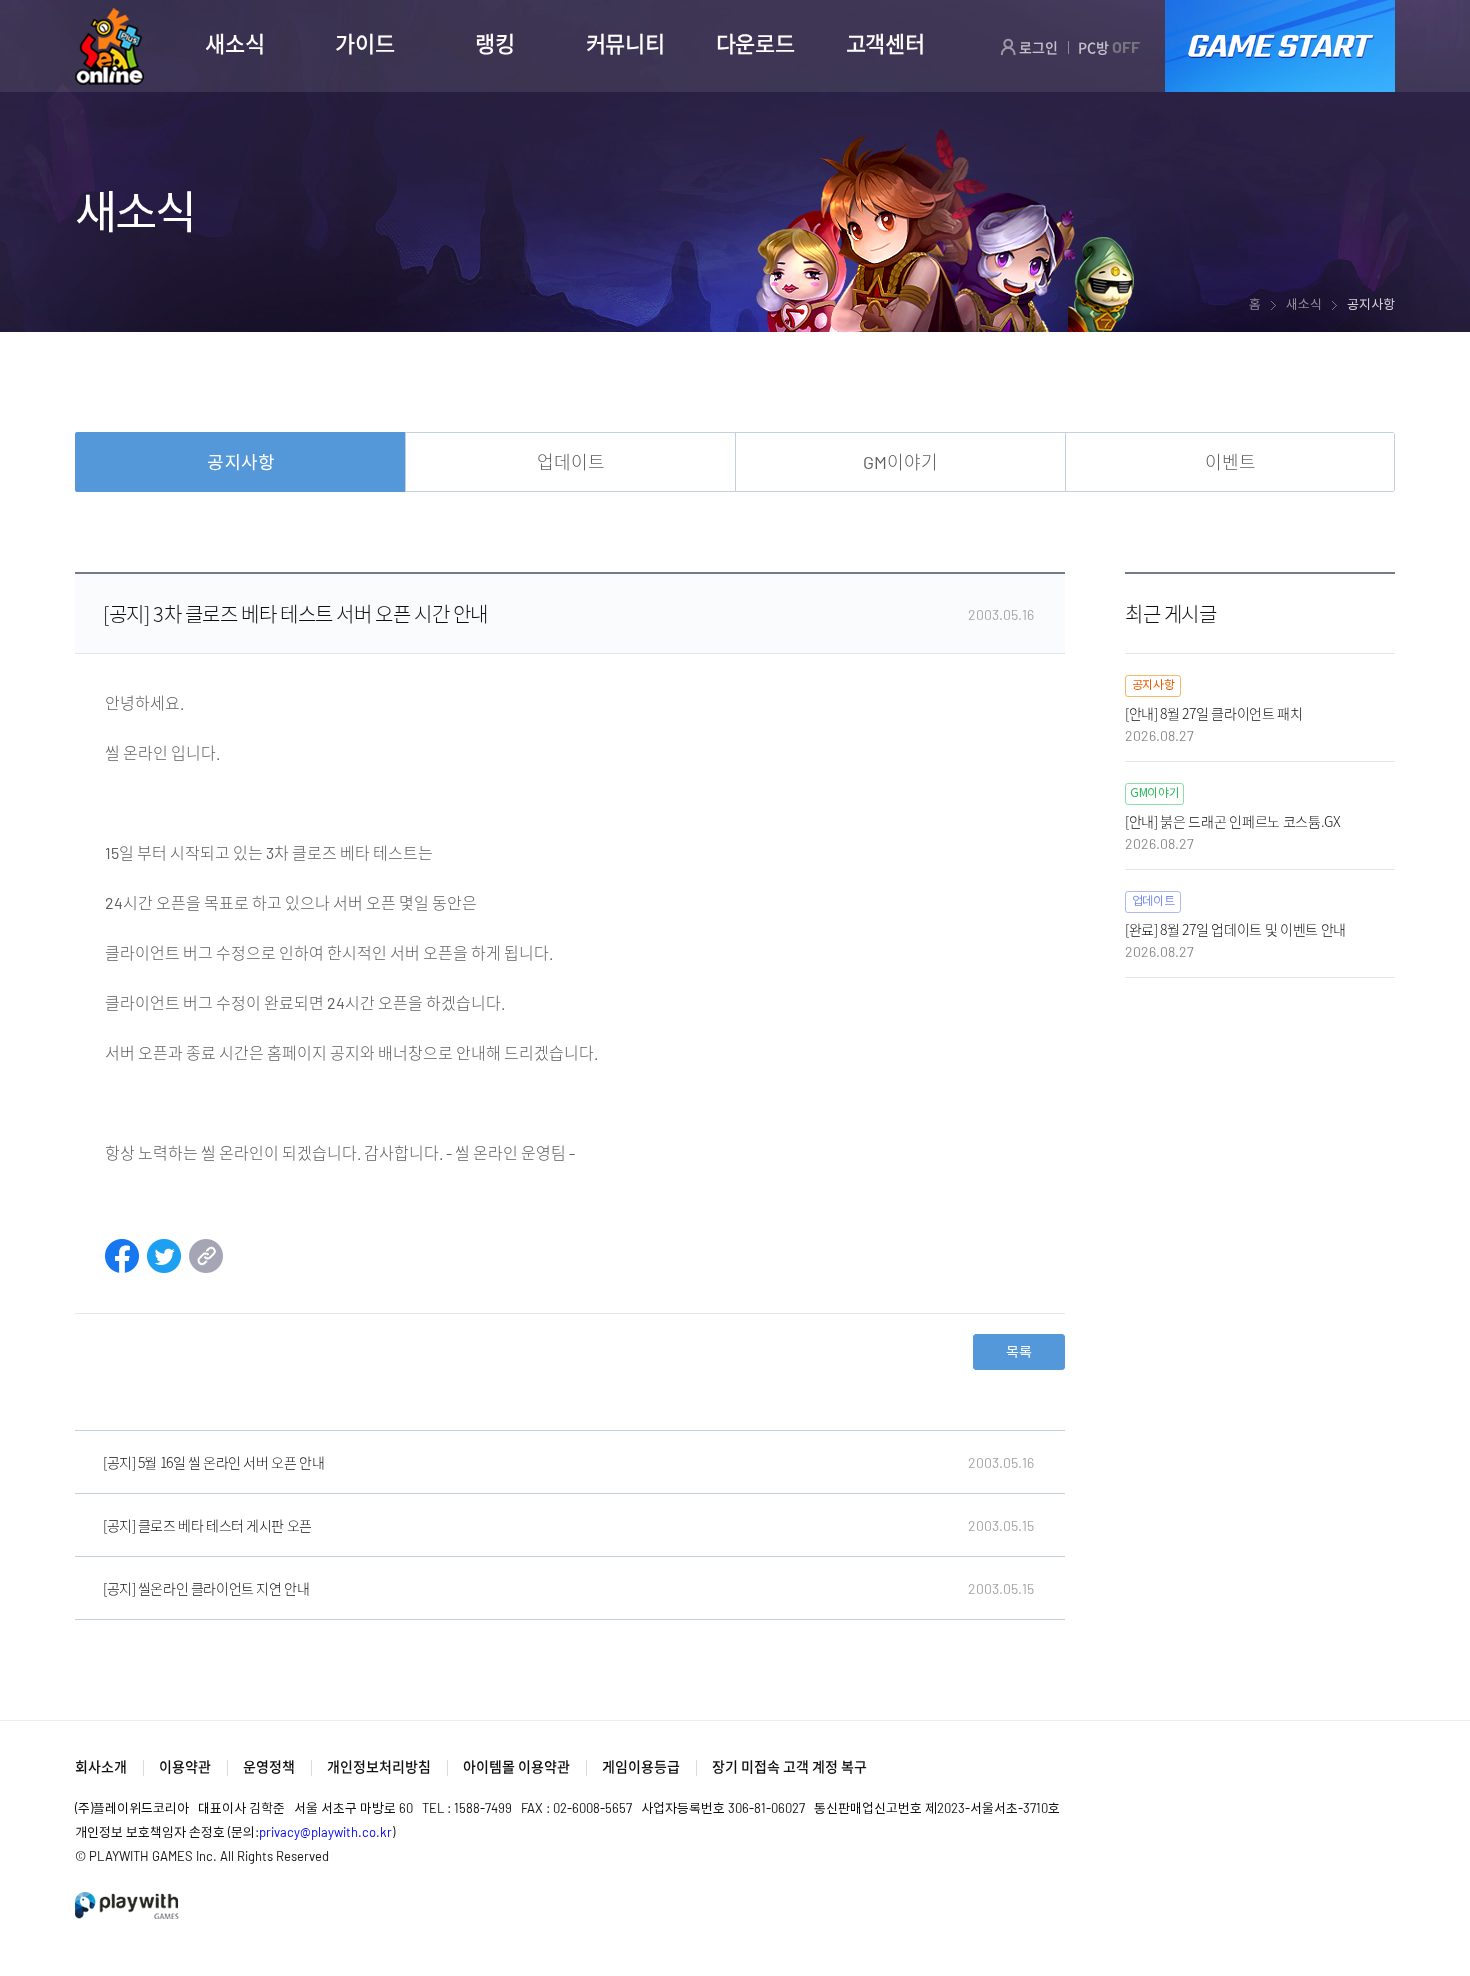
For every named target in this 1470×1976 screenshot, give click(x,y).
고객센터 (885, 43)
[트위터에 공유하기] (164, 1266)
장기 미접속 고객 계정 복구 (789, 1766)
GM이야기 (900, 462)
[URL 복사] (206, 1266)
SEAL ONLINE (109, 46)
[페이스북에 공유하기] (122, 1266)
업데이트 (571, 462)
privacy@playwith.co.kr (325, 1832)
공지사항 (241, 462)
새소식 (234, 43)
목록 (1019, 1351)
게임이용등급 (641, 1766)
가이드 (364, 43)
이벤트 (1230, 462)
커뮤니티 (625, 43)
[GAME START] (1280, 46)
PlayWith (128, 1905)
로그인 (1037, 47)
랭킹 (494, 43)
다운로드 (755, 43)
